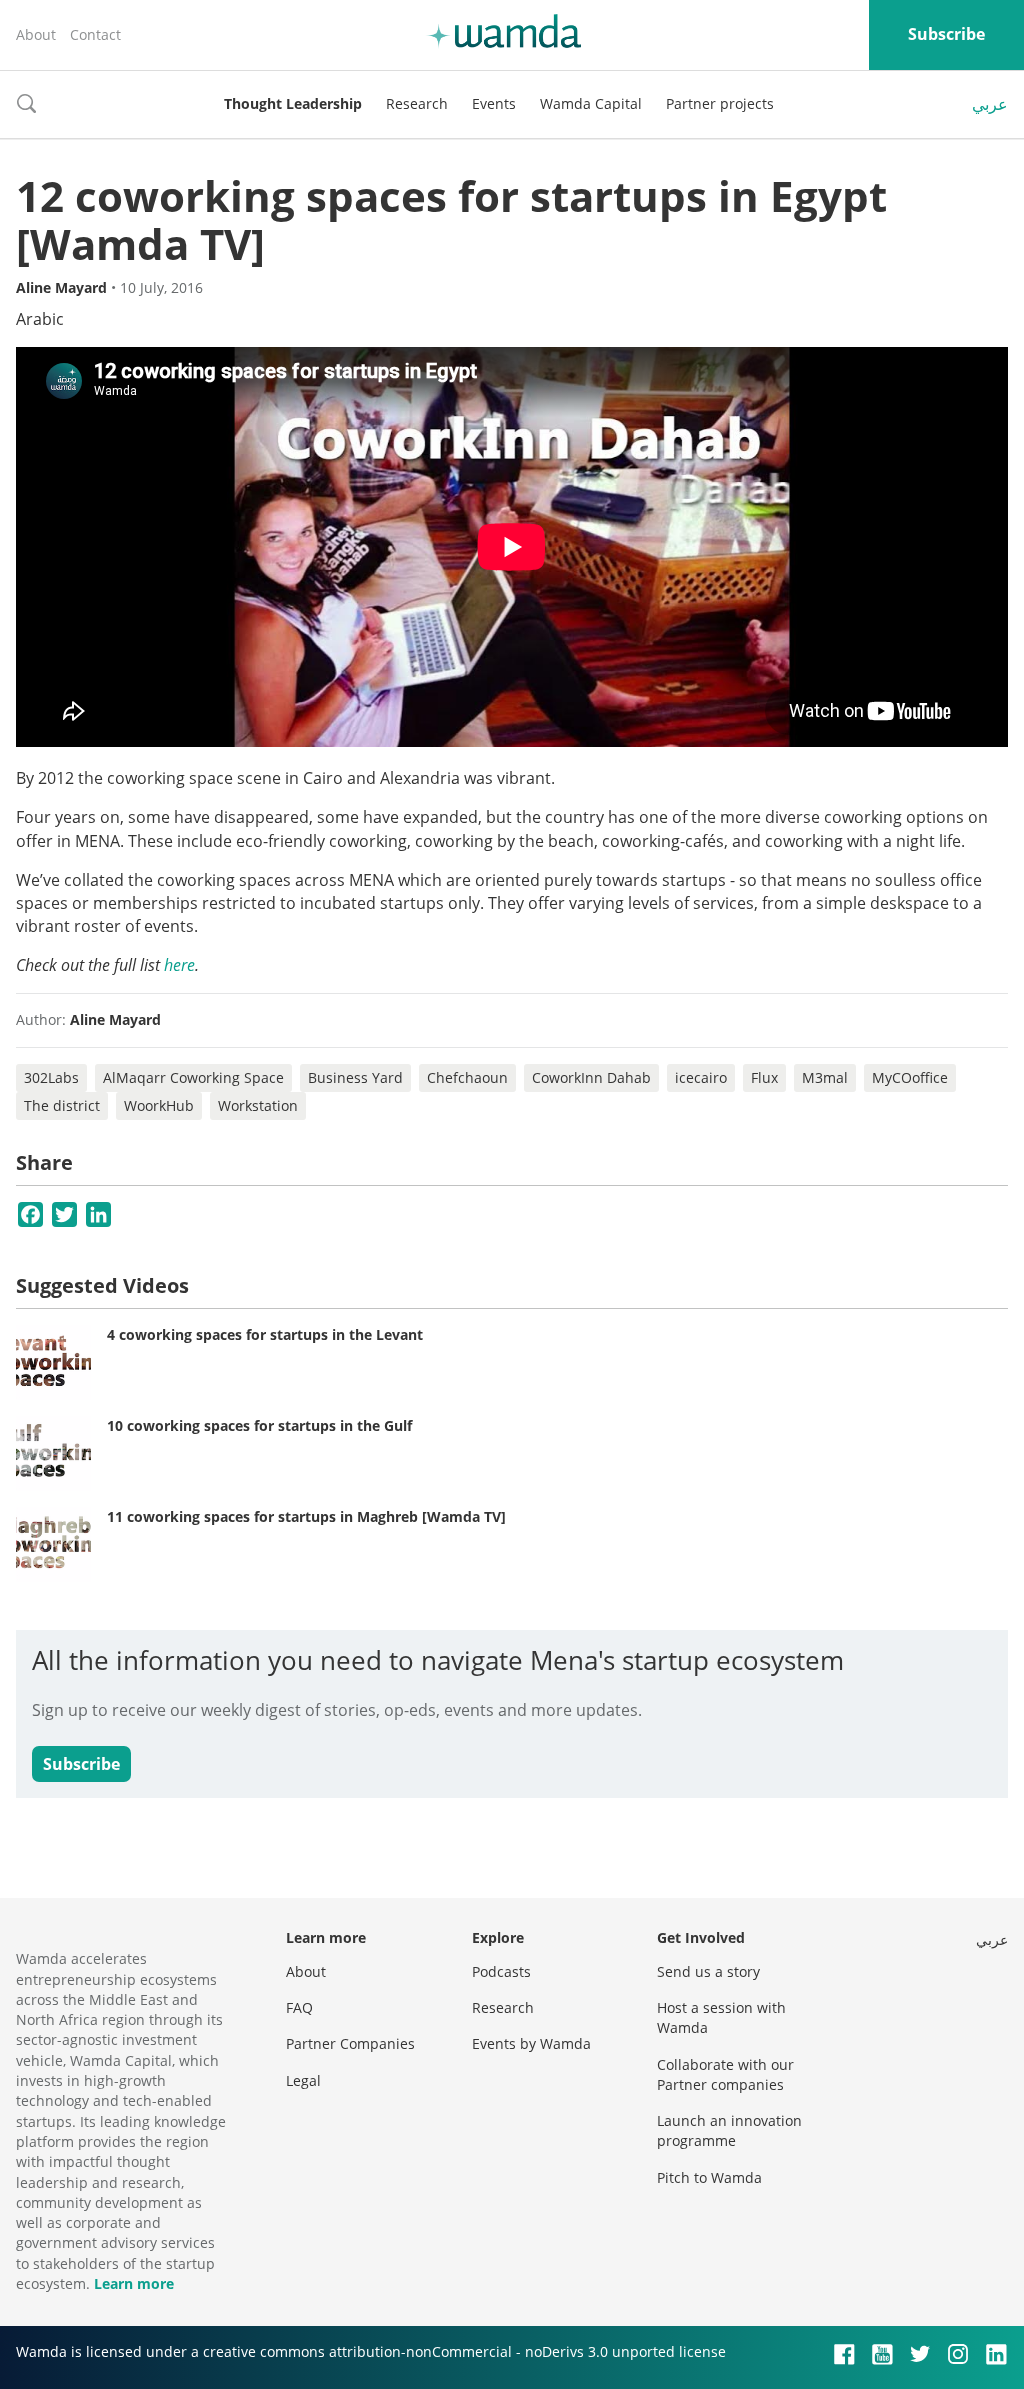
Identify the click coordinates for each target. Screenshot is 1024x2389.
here (179, 965)
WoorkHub (159, 1105)
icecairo (701, 1077)
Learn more (134, 2283)
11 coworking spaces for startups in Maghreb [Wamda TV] (306, 1516)
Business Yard (355, 1077)
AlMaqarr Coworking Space (193, 1077)
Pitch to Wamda (709, 2177)
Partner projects (720, 103)
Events (494, 103)
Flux (764, 1077)
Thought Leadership (293, 103)
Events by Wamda (531, 2043)
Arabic (40, 319)
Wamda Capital (591, 103)
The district (62, 1105)
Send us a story (708, 1971)
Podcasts (501, 1971)
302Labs (51, 1077)
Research (417, 103)
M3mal (825, 1077)
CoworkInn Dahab (591, 1077)
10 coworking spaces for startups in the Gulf (259, 1425)
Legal (303, 2080)
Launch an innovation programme (729, 2130)
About (36, 34)
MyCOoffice (910, 1077)
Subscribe (946, 34)
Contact (95, 34)
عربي (990, 104)
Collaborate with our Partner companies (725, 2074)
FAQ (299, 2007)
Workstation (258, 1105)
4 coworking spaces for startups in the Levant (265, 1334)
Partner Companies (350, 2043)
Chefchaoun (467, 1077)
